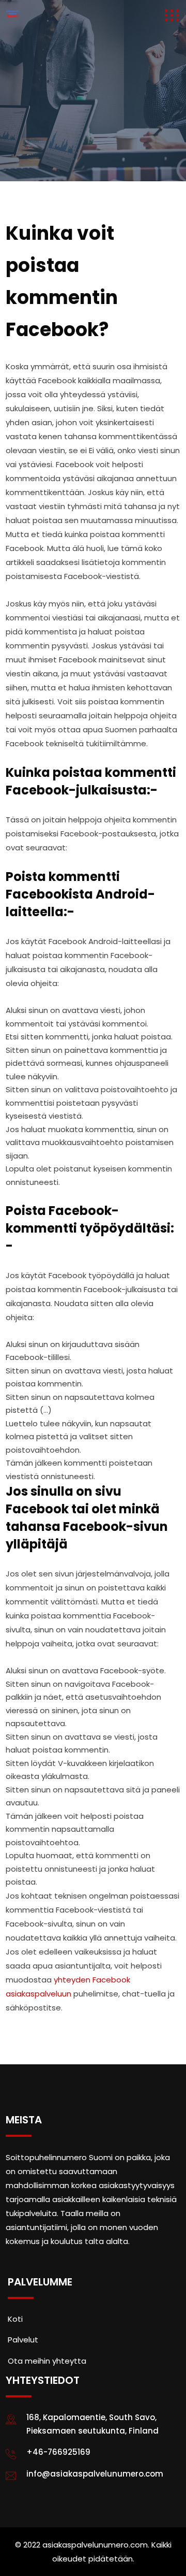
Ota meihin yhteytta (47, 2361)
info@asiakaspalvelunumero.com (95, 2474)
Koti (15, 2319)
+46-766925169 (58, 2452)
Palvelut (23, 2340)
